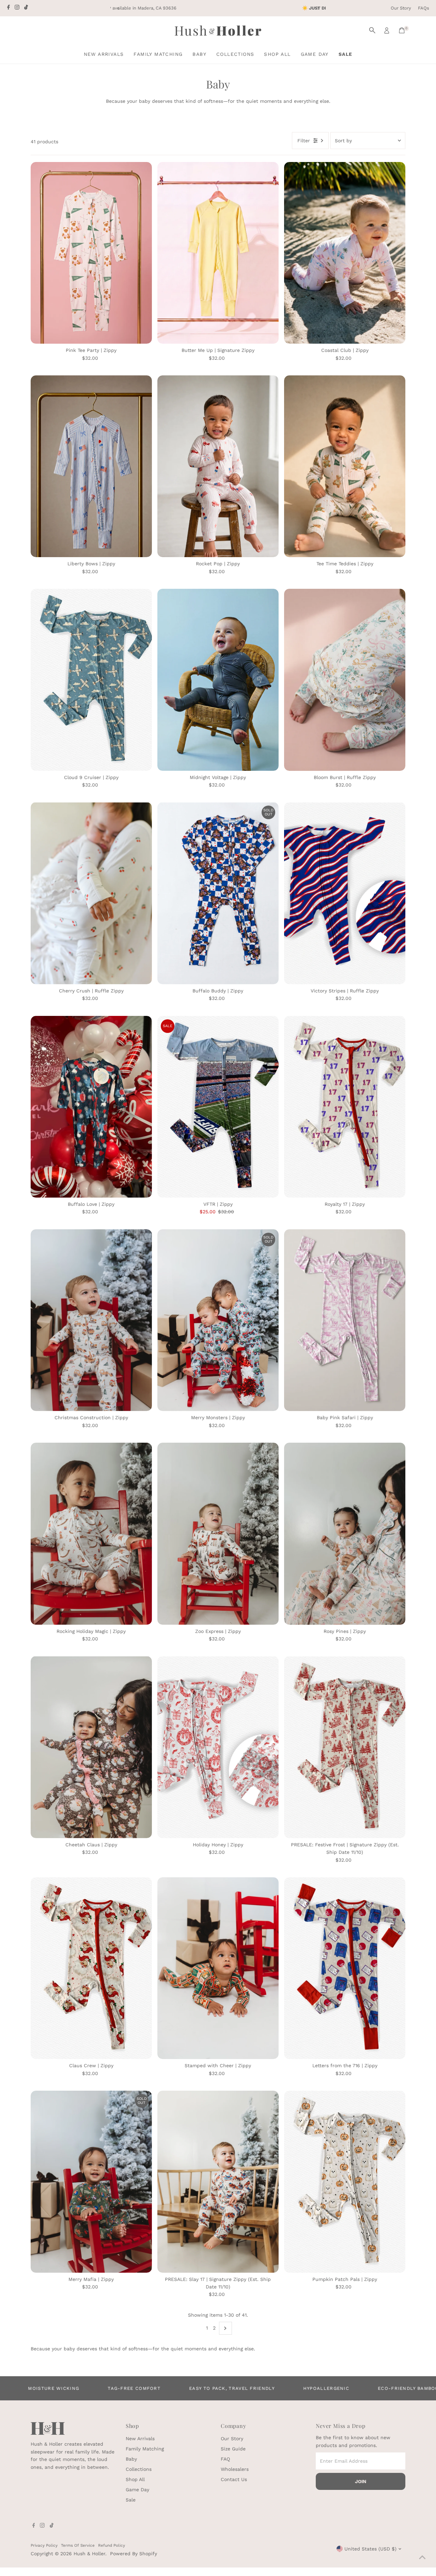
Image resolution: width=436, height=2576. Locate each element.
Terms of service (78, 2545)
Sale (346, 54)
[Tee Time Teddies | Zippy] (345, 466)
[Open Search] (372, 30)
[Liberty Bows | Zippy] (91, 466)
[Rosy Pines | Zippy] (345, 1534)
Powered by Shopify (134, 2554)
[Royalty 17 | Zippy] (345, 1107)
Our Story (401, 8)
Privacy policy (44, 2545)
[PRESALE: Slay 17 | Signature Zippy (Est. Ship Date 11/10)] (218, 2182)
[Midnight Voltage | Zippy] (218, 680)
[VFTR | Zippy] (218, 1107)
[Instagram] (17, 8)
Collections (235, 54)
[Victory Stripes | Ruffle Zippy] (345, 893)
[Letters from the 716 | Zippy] (345, 1968)
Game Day (315, 54)
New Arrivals (104, 54)
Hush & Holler (89, 2554)
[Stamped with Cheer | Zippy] (218, 1968)
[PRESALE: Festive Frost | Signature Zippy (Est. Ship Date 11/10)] (345, 1747)
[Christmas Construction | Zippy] (91, 1320)
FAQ (225, 2459)
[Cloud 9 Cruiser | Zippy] (91, 680)
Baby (199, 54)
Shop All (277, 54)
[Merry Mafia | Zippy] (91, 2182)
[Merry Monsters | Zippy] (218, 1320)
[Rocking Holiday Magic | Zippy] (91, 1534)
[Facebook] (9, 8)
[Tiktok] (26, 8)
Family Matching (158, 54)
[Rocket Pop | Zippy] (218, 466)
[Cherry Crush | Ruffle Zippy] (91, 893)
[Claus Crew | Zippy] (91, 1968)
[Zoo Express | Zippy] (218, 1534)
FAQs (424, 8)
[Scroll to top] (422, 2557)
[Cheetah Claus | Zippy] (91, 1747)
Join (361, 2481)
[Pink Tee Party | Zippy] (91, 253)
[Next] (318, 8)
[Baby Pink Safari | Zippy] (345, 1320)
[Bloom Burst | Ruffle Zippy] (345, 680)
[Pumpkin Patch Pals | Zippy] (345, 2182)
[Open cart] (402, 30)
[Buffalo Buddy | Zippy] (218, 893)
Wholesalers (235, 2469)
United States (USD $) (370, 2549)
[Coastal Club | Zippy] (345, 253)
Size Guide (233, 2449)
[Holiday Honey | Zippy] (218, 1747)
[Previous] (118, 8)
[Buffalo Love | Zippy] (91, 1107)
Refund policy (112, 2545)
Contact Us (234, 2479)
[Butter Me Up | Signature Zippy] (218, 253)
